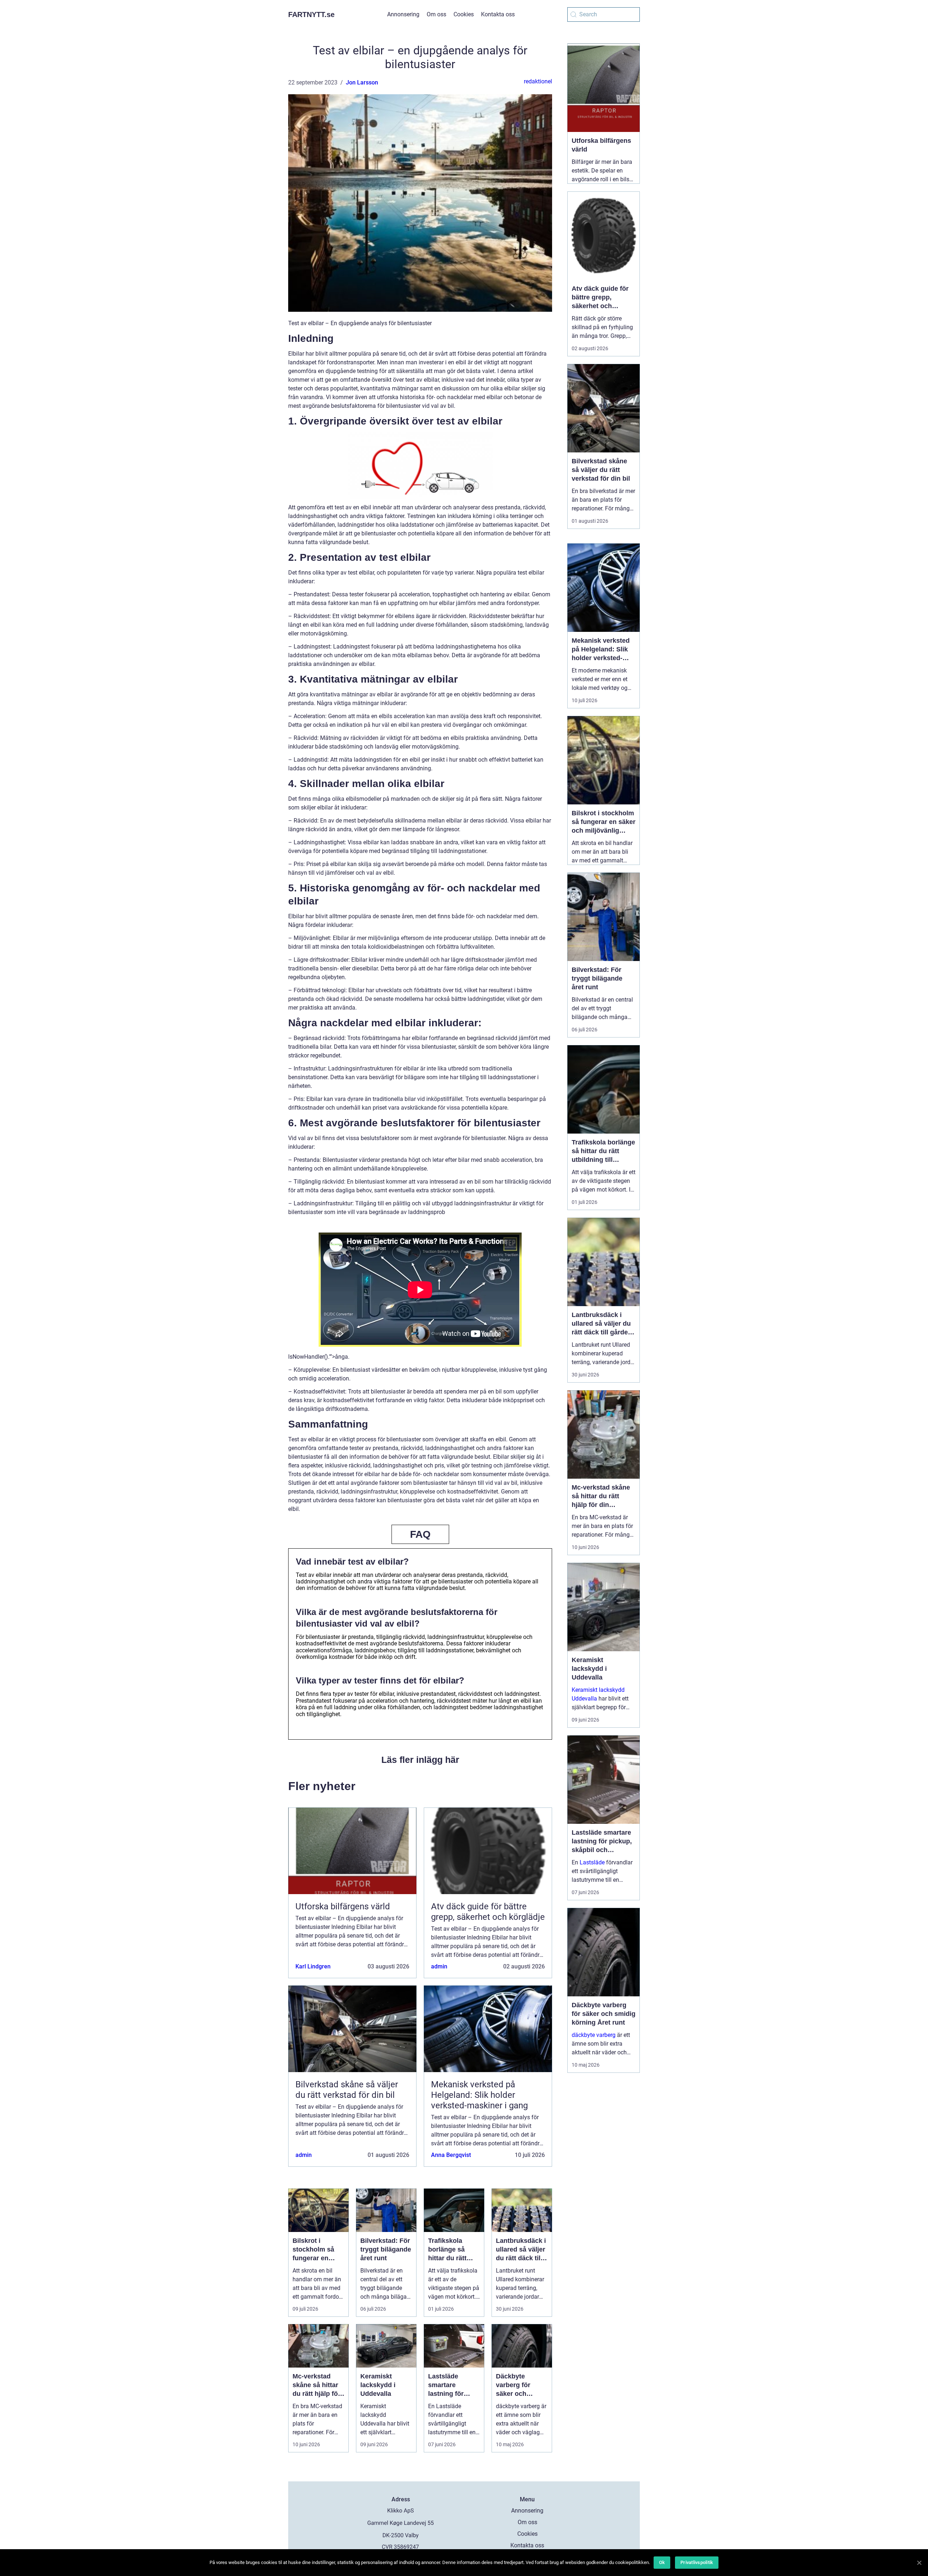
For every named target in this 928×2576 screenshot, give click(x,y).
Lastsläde (592, 1862)
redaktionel (538, 81)
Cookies (464, 14)
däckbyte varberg (594, 2035)
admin (439, 1966)
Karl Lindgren (313, 1966)
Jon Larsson (362, 82)
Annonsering (403, 14)
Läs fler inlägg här (420, 1760)
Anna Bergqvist (451, 2155)
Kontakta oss (498, 14)
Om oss (436, 14)
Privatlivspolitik (697, 2562)
